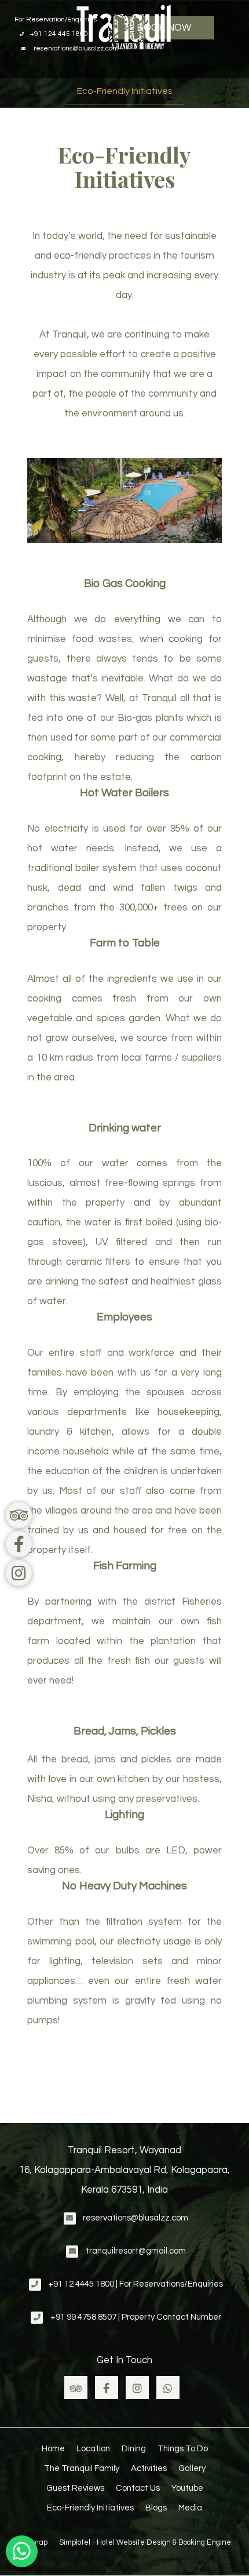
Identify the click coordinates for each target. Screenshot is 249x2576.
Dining (134, 2449)
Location (93, 2449)
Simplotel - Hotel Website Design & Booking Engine (145, 2542)
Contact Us (138, 2488)
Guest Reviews (75, 2488)
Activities (149, 2468)
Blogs (156, 2508)
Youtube (187, 2488)
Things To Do (183, 2449)
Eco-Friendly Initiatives (125, 91)
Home (53, 2449)
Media (190, 2508)
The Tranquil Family (82, 2468)
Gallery (192, 2468)
